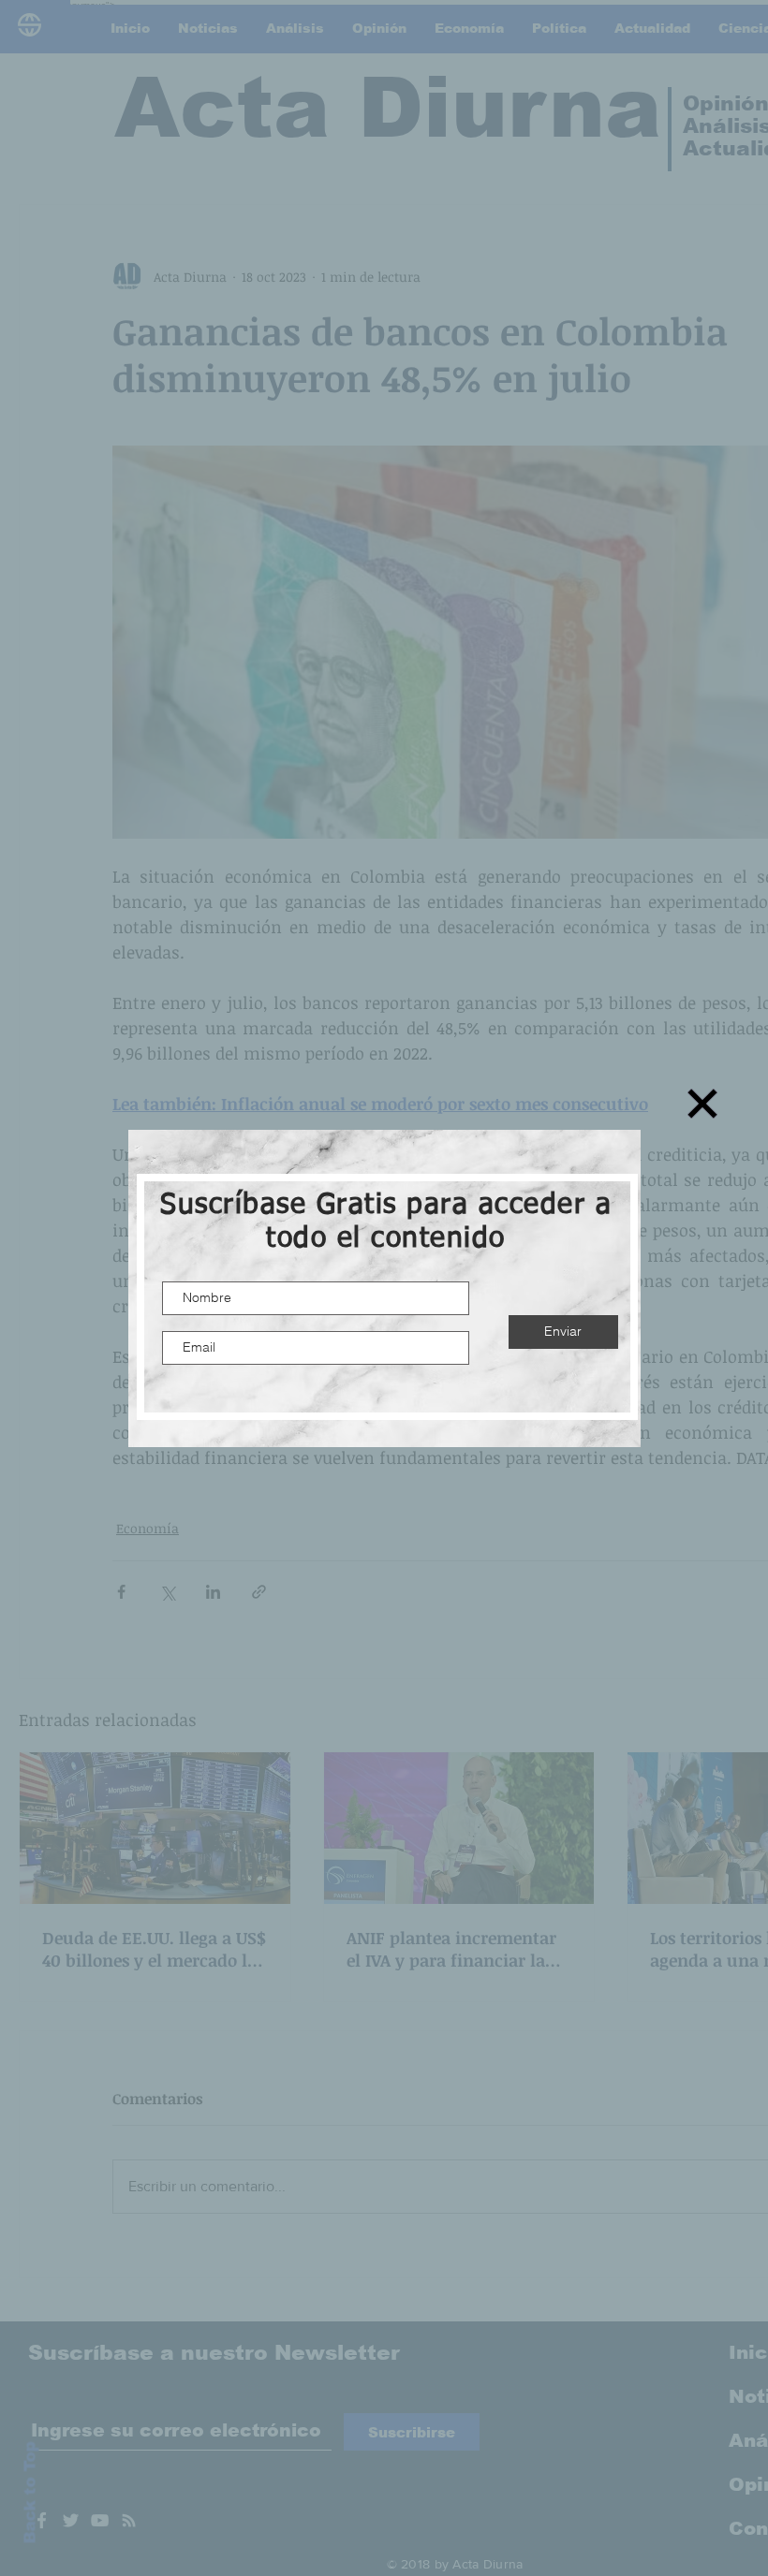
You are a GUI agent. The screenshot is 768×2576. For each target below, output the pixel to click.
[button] (702, 1104)
